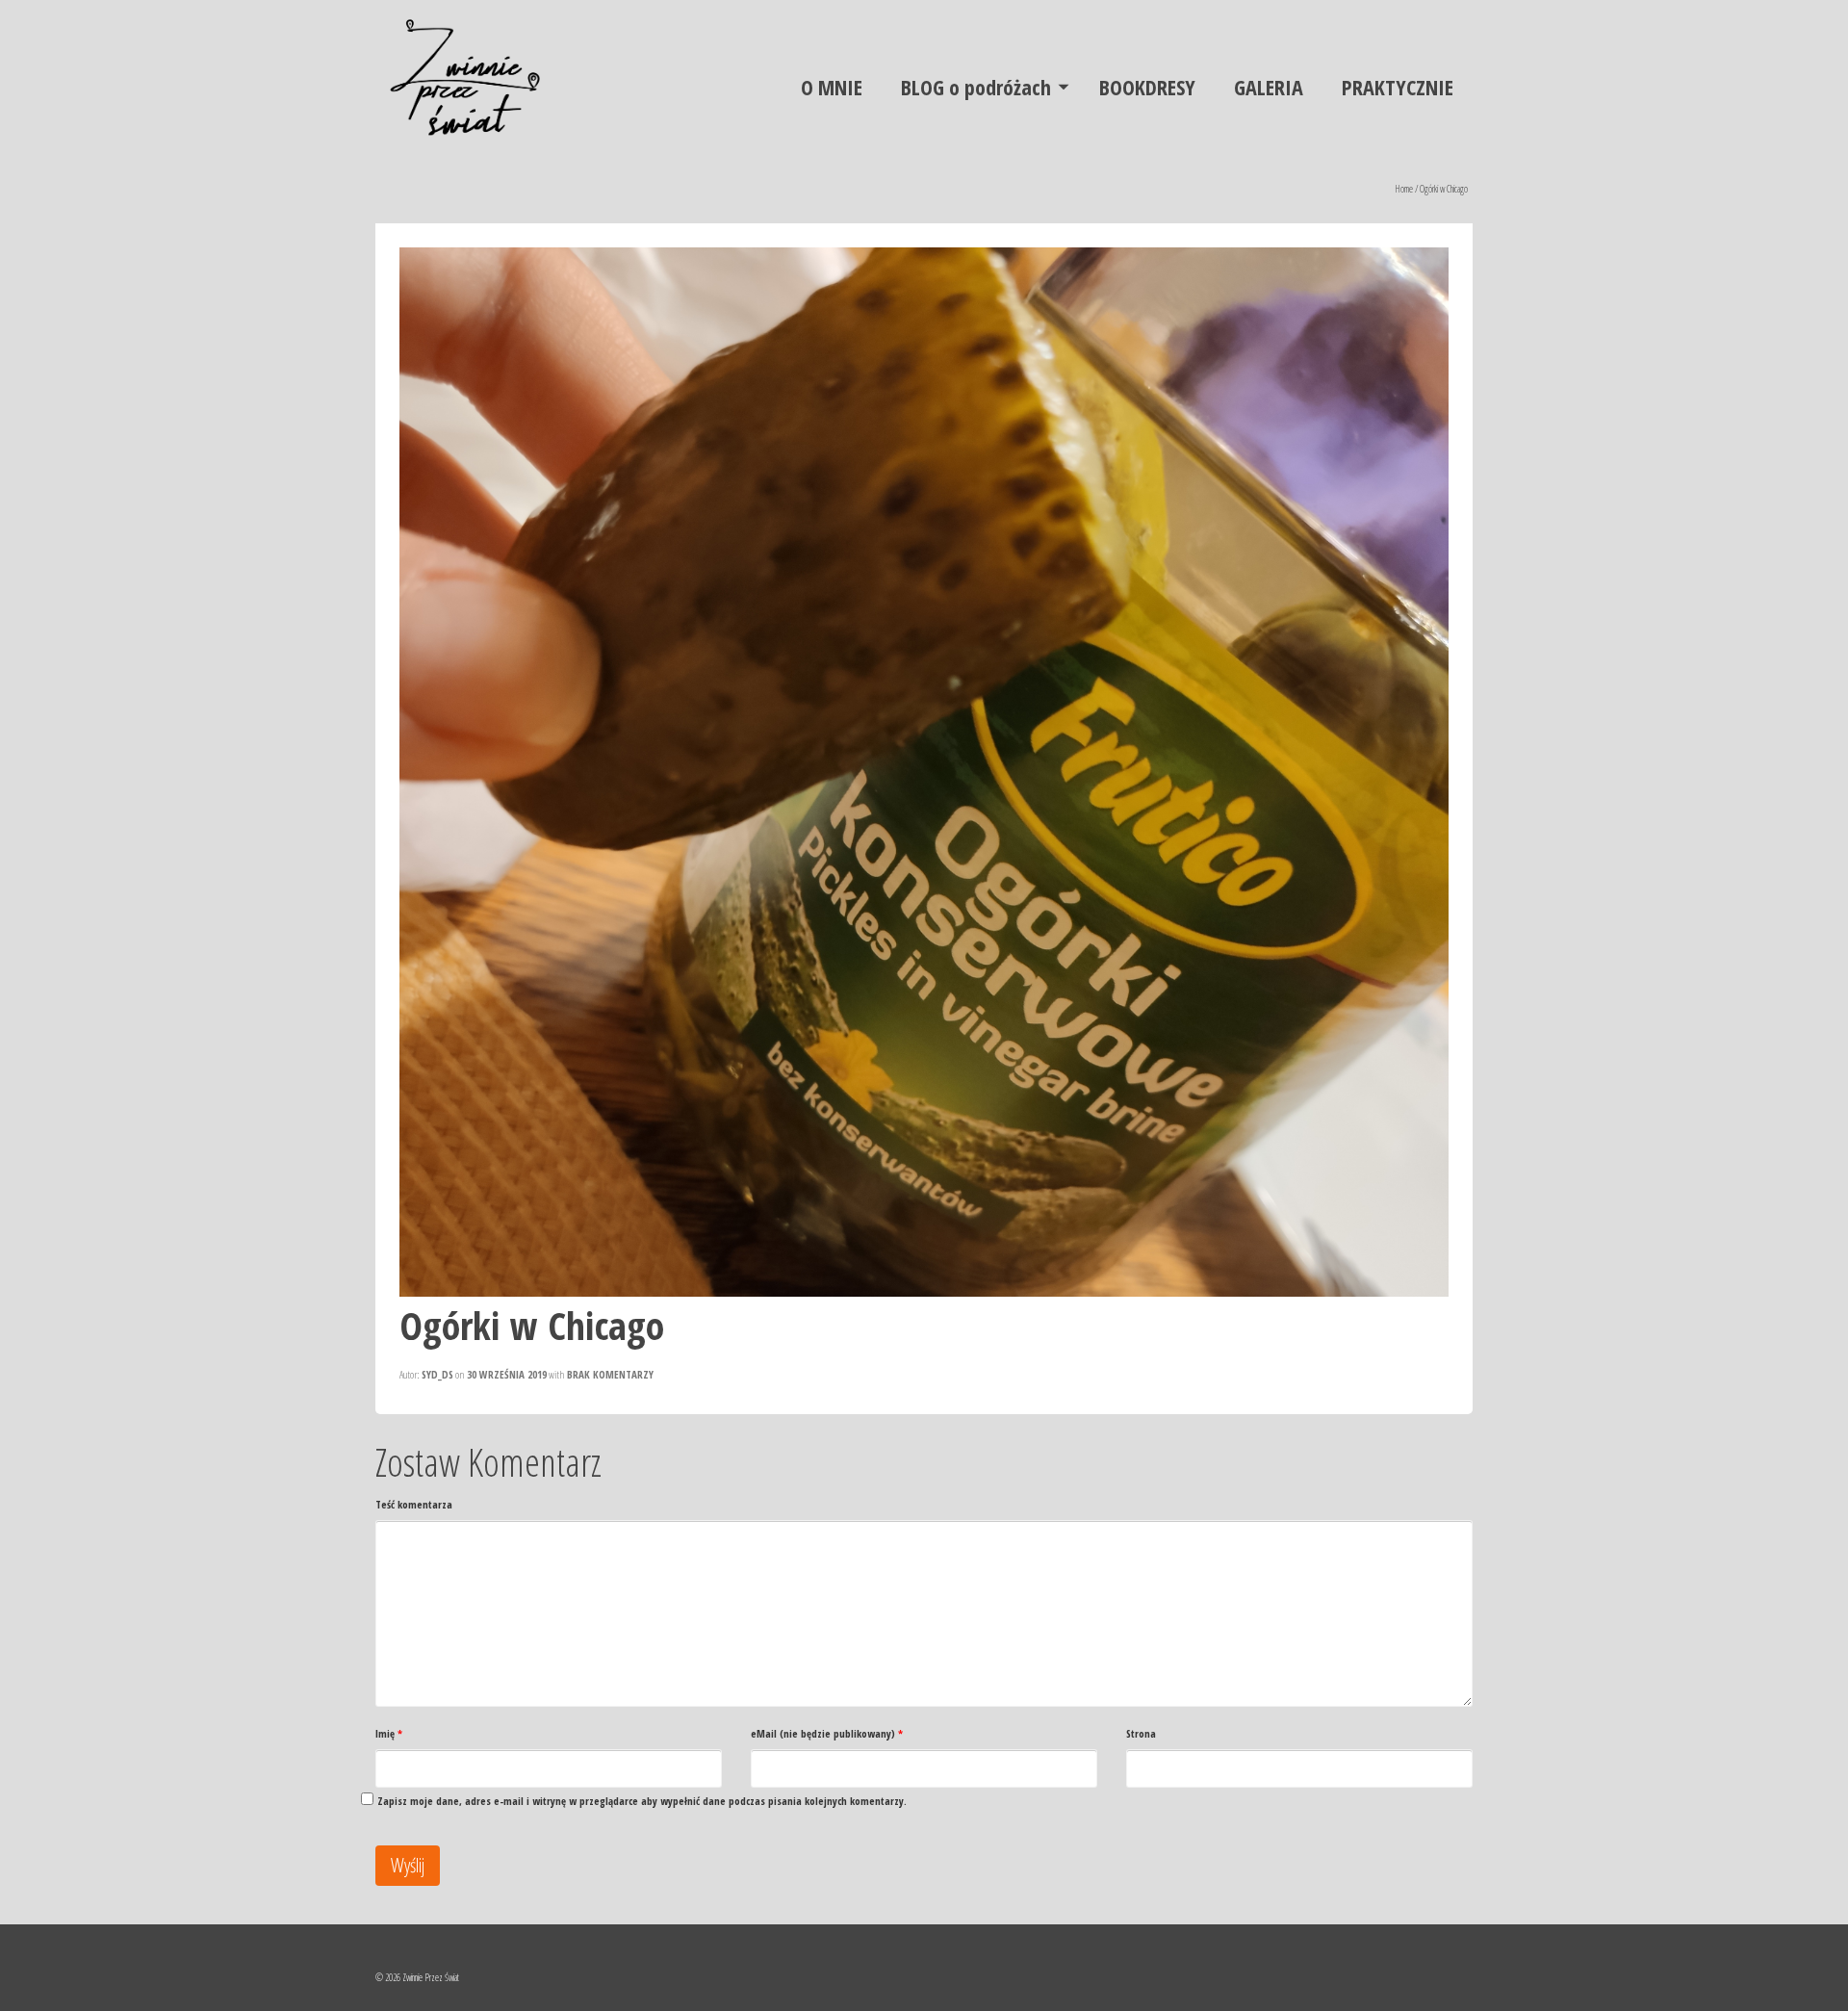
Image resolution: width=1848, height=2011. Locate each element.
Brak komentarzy (610, 1374)
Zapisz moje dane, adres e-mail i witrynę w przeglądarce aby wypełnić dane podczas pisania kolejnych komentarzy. (642, 1801)
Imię (389, 1733)
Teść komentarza (414, 1504)
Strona (1141, 1733)
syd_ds (437, 1374)
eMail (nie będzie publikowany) (827, 1733)
